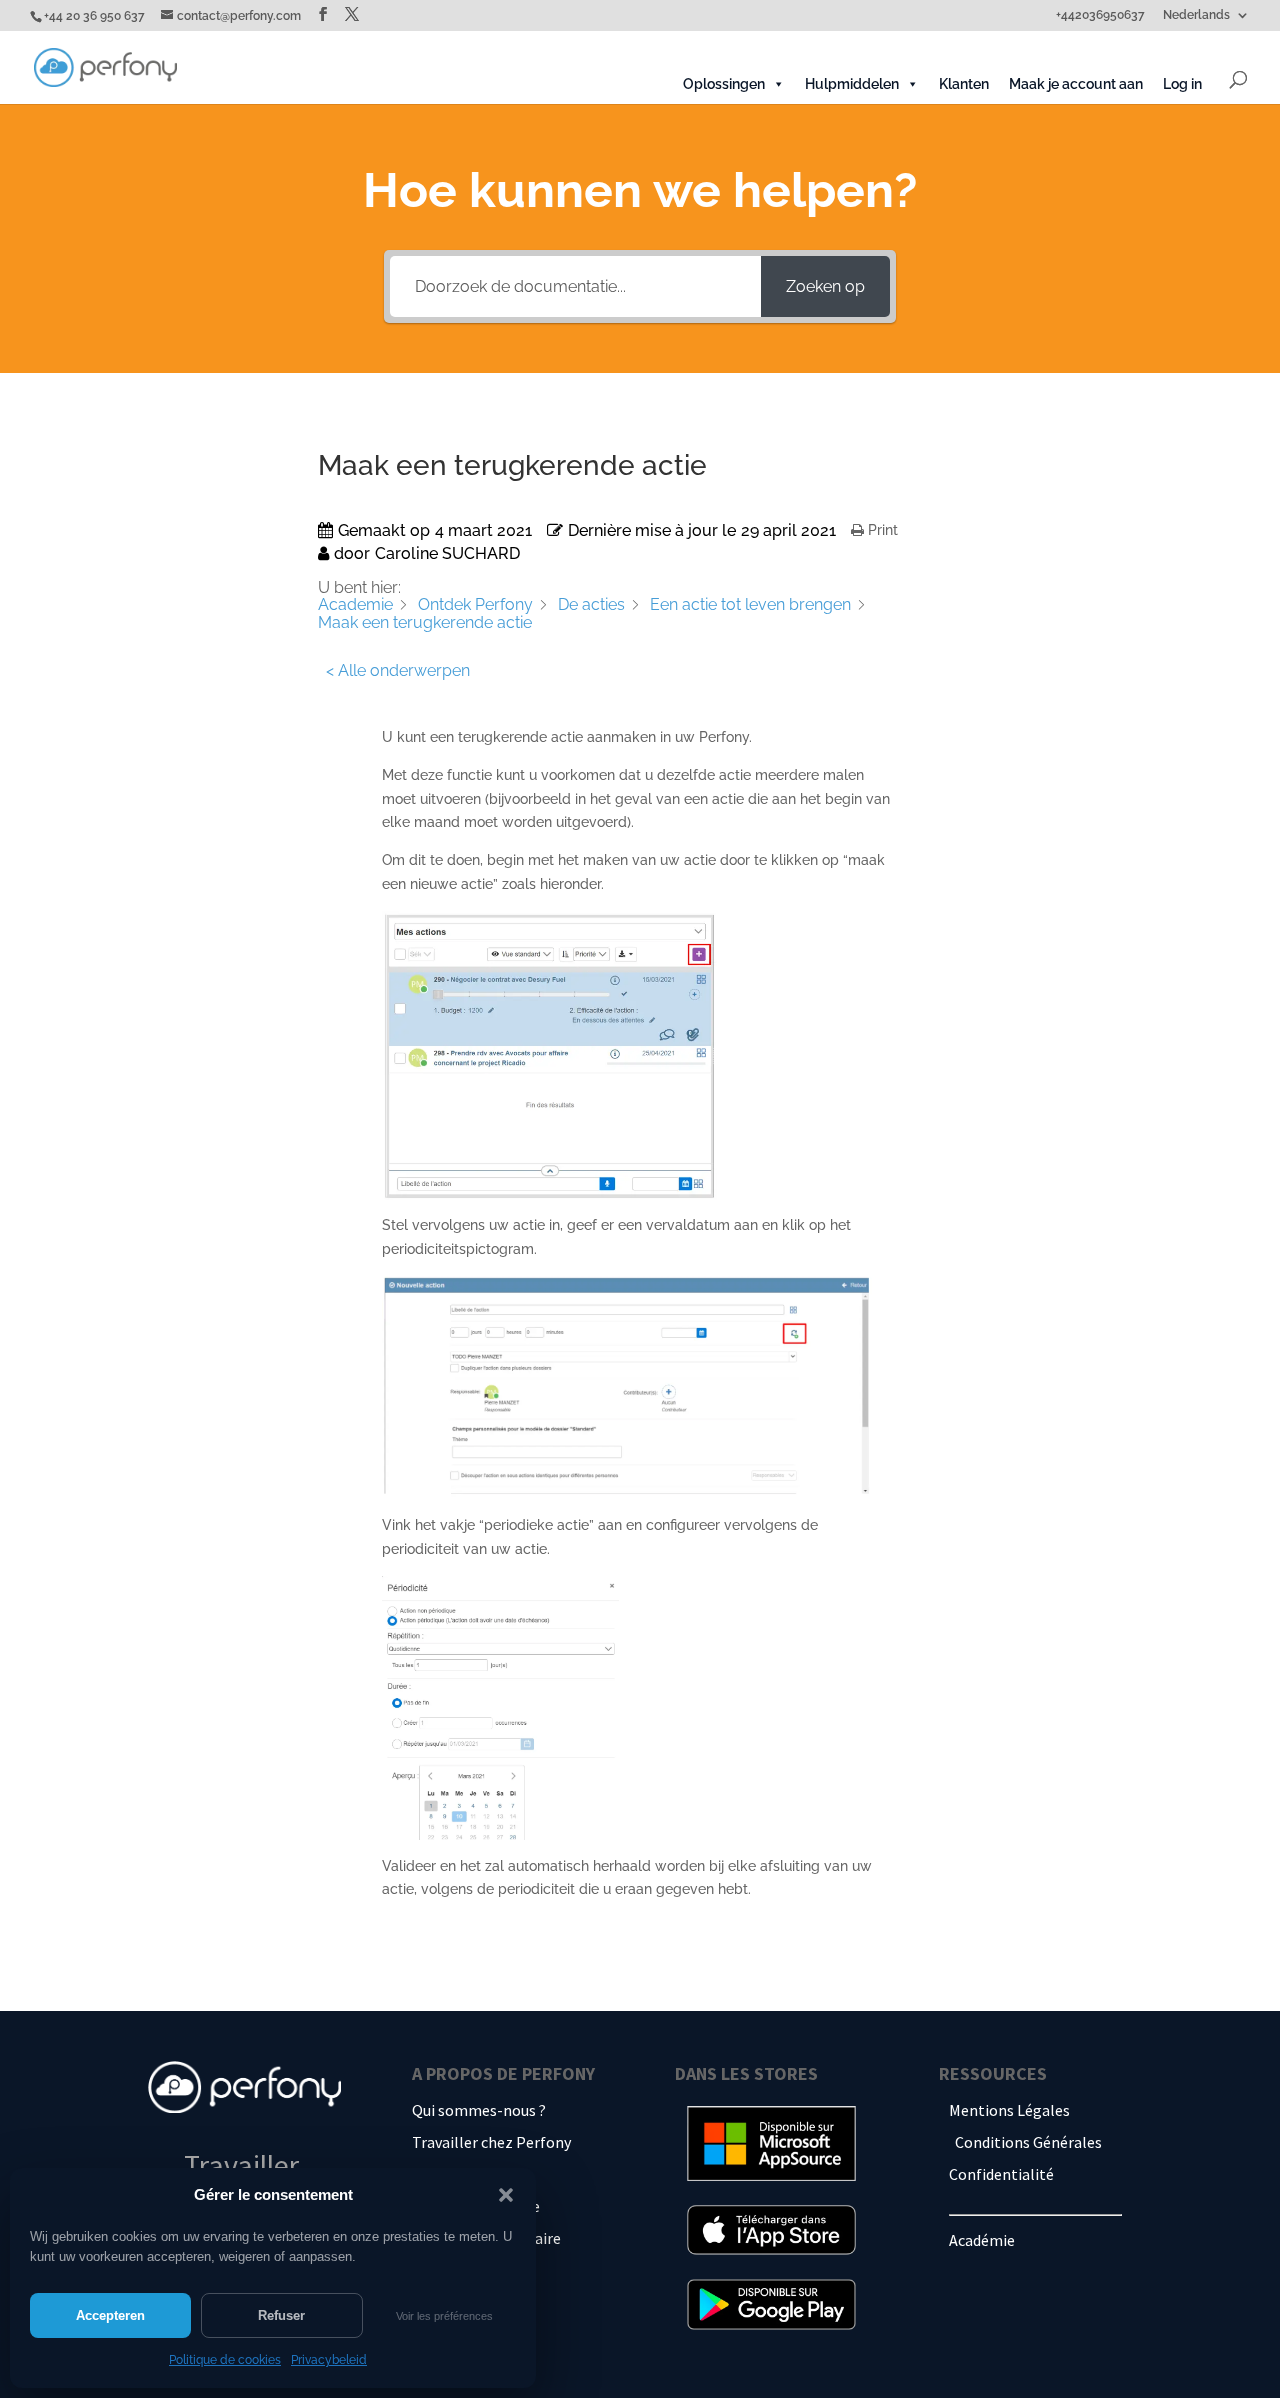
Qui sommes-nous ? (479, 2110)
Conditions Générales (1028, 2142)
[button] (506, 2195)
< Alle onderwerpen (398, 670)
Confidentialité (1001, 2174)
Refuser (281, 2315)
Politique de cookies (225, 2360)
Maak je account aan (1076, 84)
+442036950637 (1100, 15)
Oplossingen (724, 84)
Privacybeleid (329, 2360)
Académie (982, 2240)
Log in (1182, 84)
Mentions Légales (1009, 2110)
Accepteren (110, 2315)
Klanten (964, 84)
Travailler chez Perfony (491, 2142)
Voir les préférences (444, 2316)
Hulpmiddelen (852, 84)
